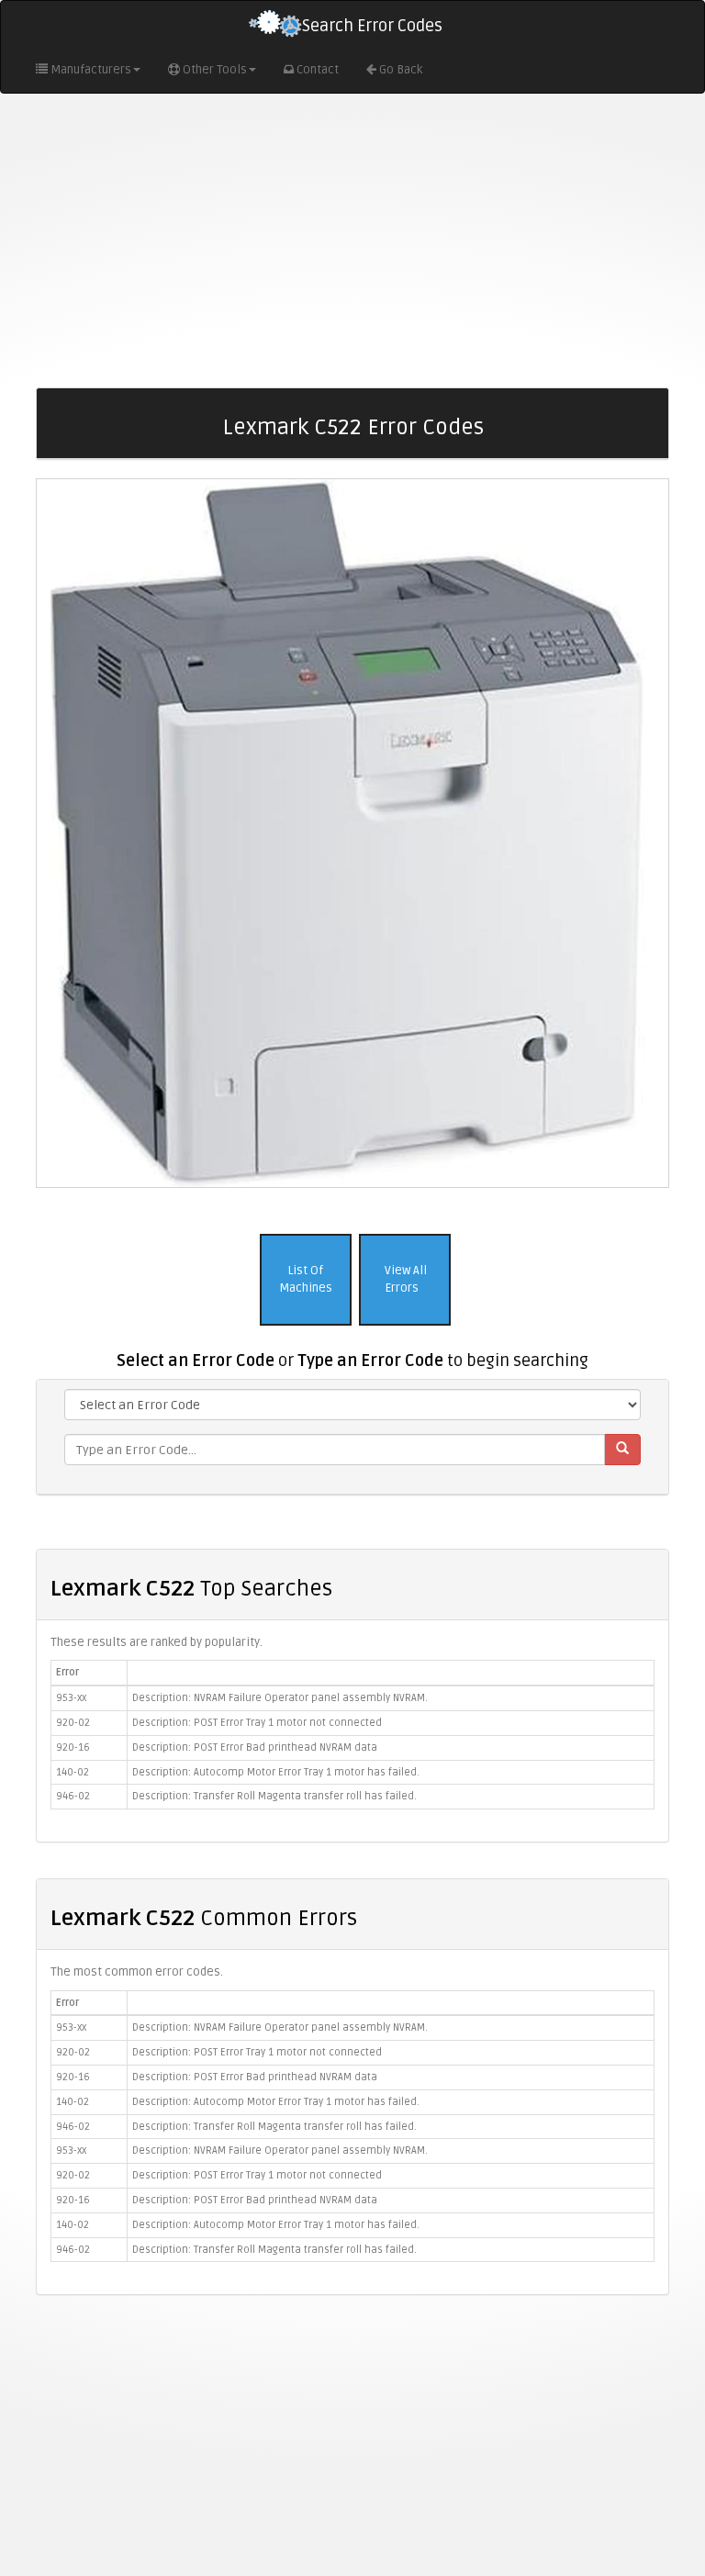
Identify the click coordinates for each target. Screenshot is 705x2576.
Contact (318, 70)
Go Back (401, 70)
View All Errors (404, 1279)
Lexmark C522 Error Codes (353, 427)
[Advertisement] (352, 241)
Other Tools (215, 70)
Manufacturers (91, 70)
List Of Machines (306, 1279)
